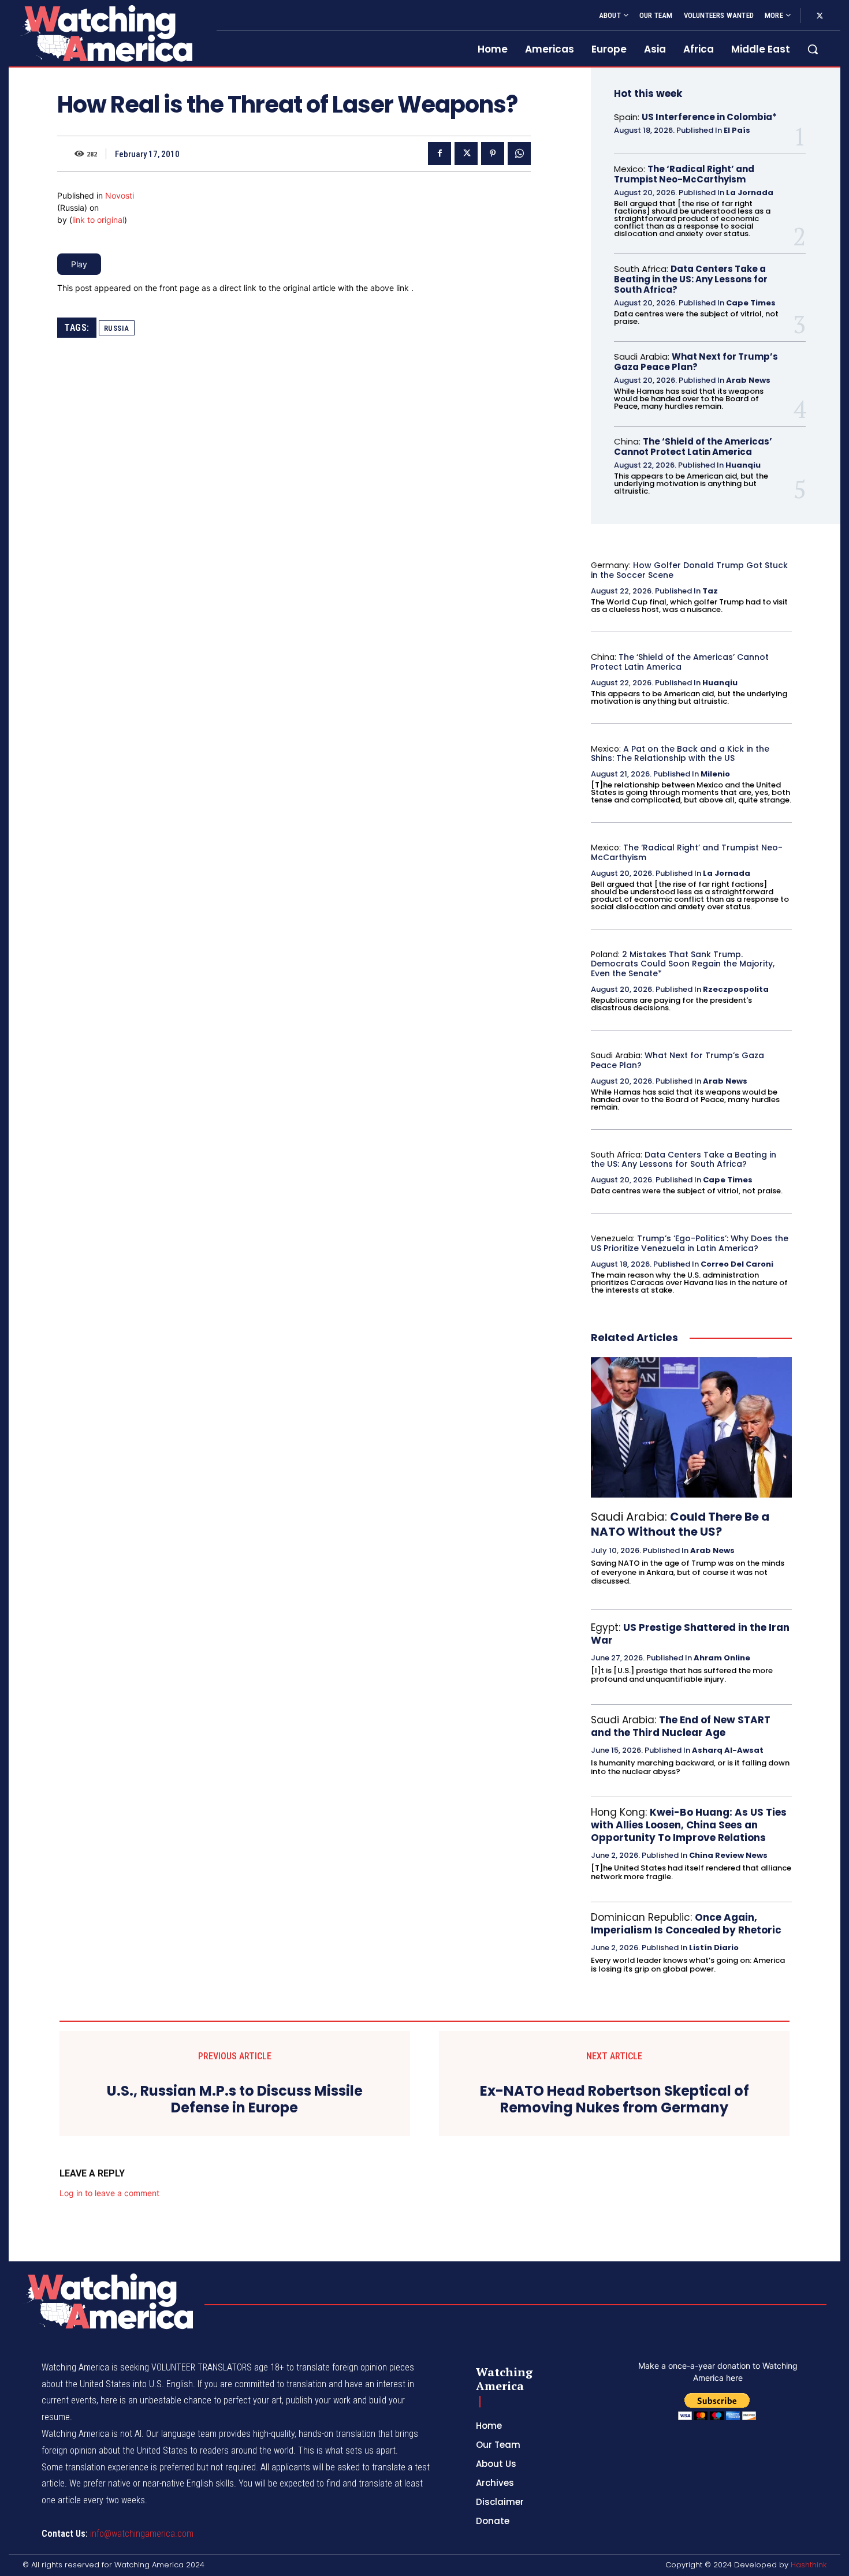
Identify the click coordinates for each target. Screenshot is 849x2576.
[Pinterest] (493, 154)
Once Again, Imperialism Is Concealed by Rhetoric (686, 1924)
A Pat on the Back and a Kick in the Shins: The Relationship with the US (680, 754)
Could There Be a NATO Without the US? (680, 1524)
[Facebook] (440, 154)
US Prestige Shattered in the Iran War (690, 1634)
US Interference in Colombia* (709, 117)
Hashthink (809, 2565)
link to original (98, 220)
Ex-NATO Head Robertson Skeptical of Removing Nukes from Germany (615, 2100)
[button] (813, 49)
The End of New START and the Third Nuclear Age (681, 1726)
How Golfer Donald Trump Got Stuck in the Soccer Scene (689, 570)
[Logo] (106, 33)
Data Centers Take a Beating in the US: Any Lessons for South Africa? (691, 279)
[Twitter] (820, 16)
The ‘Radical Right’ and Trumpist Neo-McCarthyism (684, 174)
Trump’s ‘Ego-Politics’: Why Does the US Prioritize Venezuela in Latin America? (690, 1243)
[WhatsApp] (519, 154)
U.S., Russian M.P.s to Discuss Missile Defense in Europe (235, 2100)
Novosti (120, 195)
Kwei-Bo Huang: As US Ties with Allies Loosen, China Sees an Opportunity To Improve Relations (689, 1825)
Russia (117, 328)
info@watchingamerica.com (142, 2534)
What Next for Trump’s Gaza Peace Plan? (696, 362)
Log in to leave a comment (109, 2193)
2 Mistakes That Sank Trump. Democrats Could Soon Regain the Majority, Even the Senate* (683, 964)
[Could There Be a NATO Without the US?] (691, 1428)
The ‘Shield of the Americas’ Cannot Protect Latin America (693, 447)
